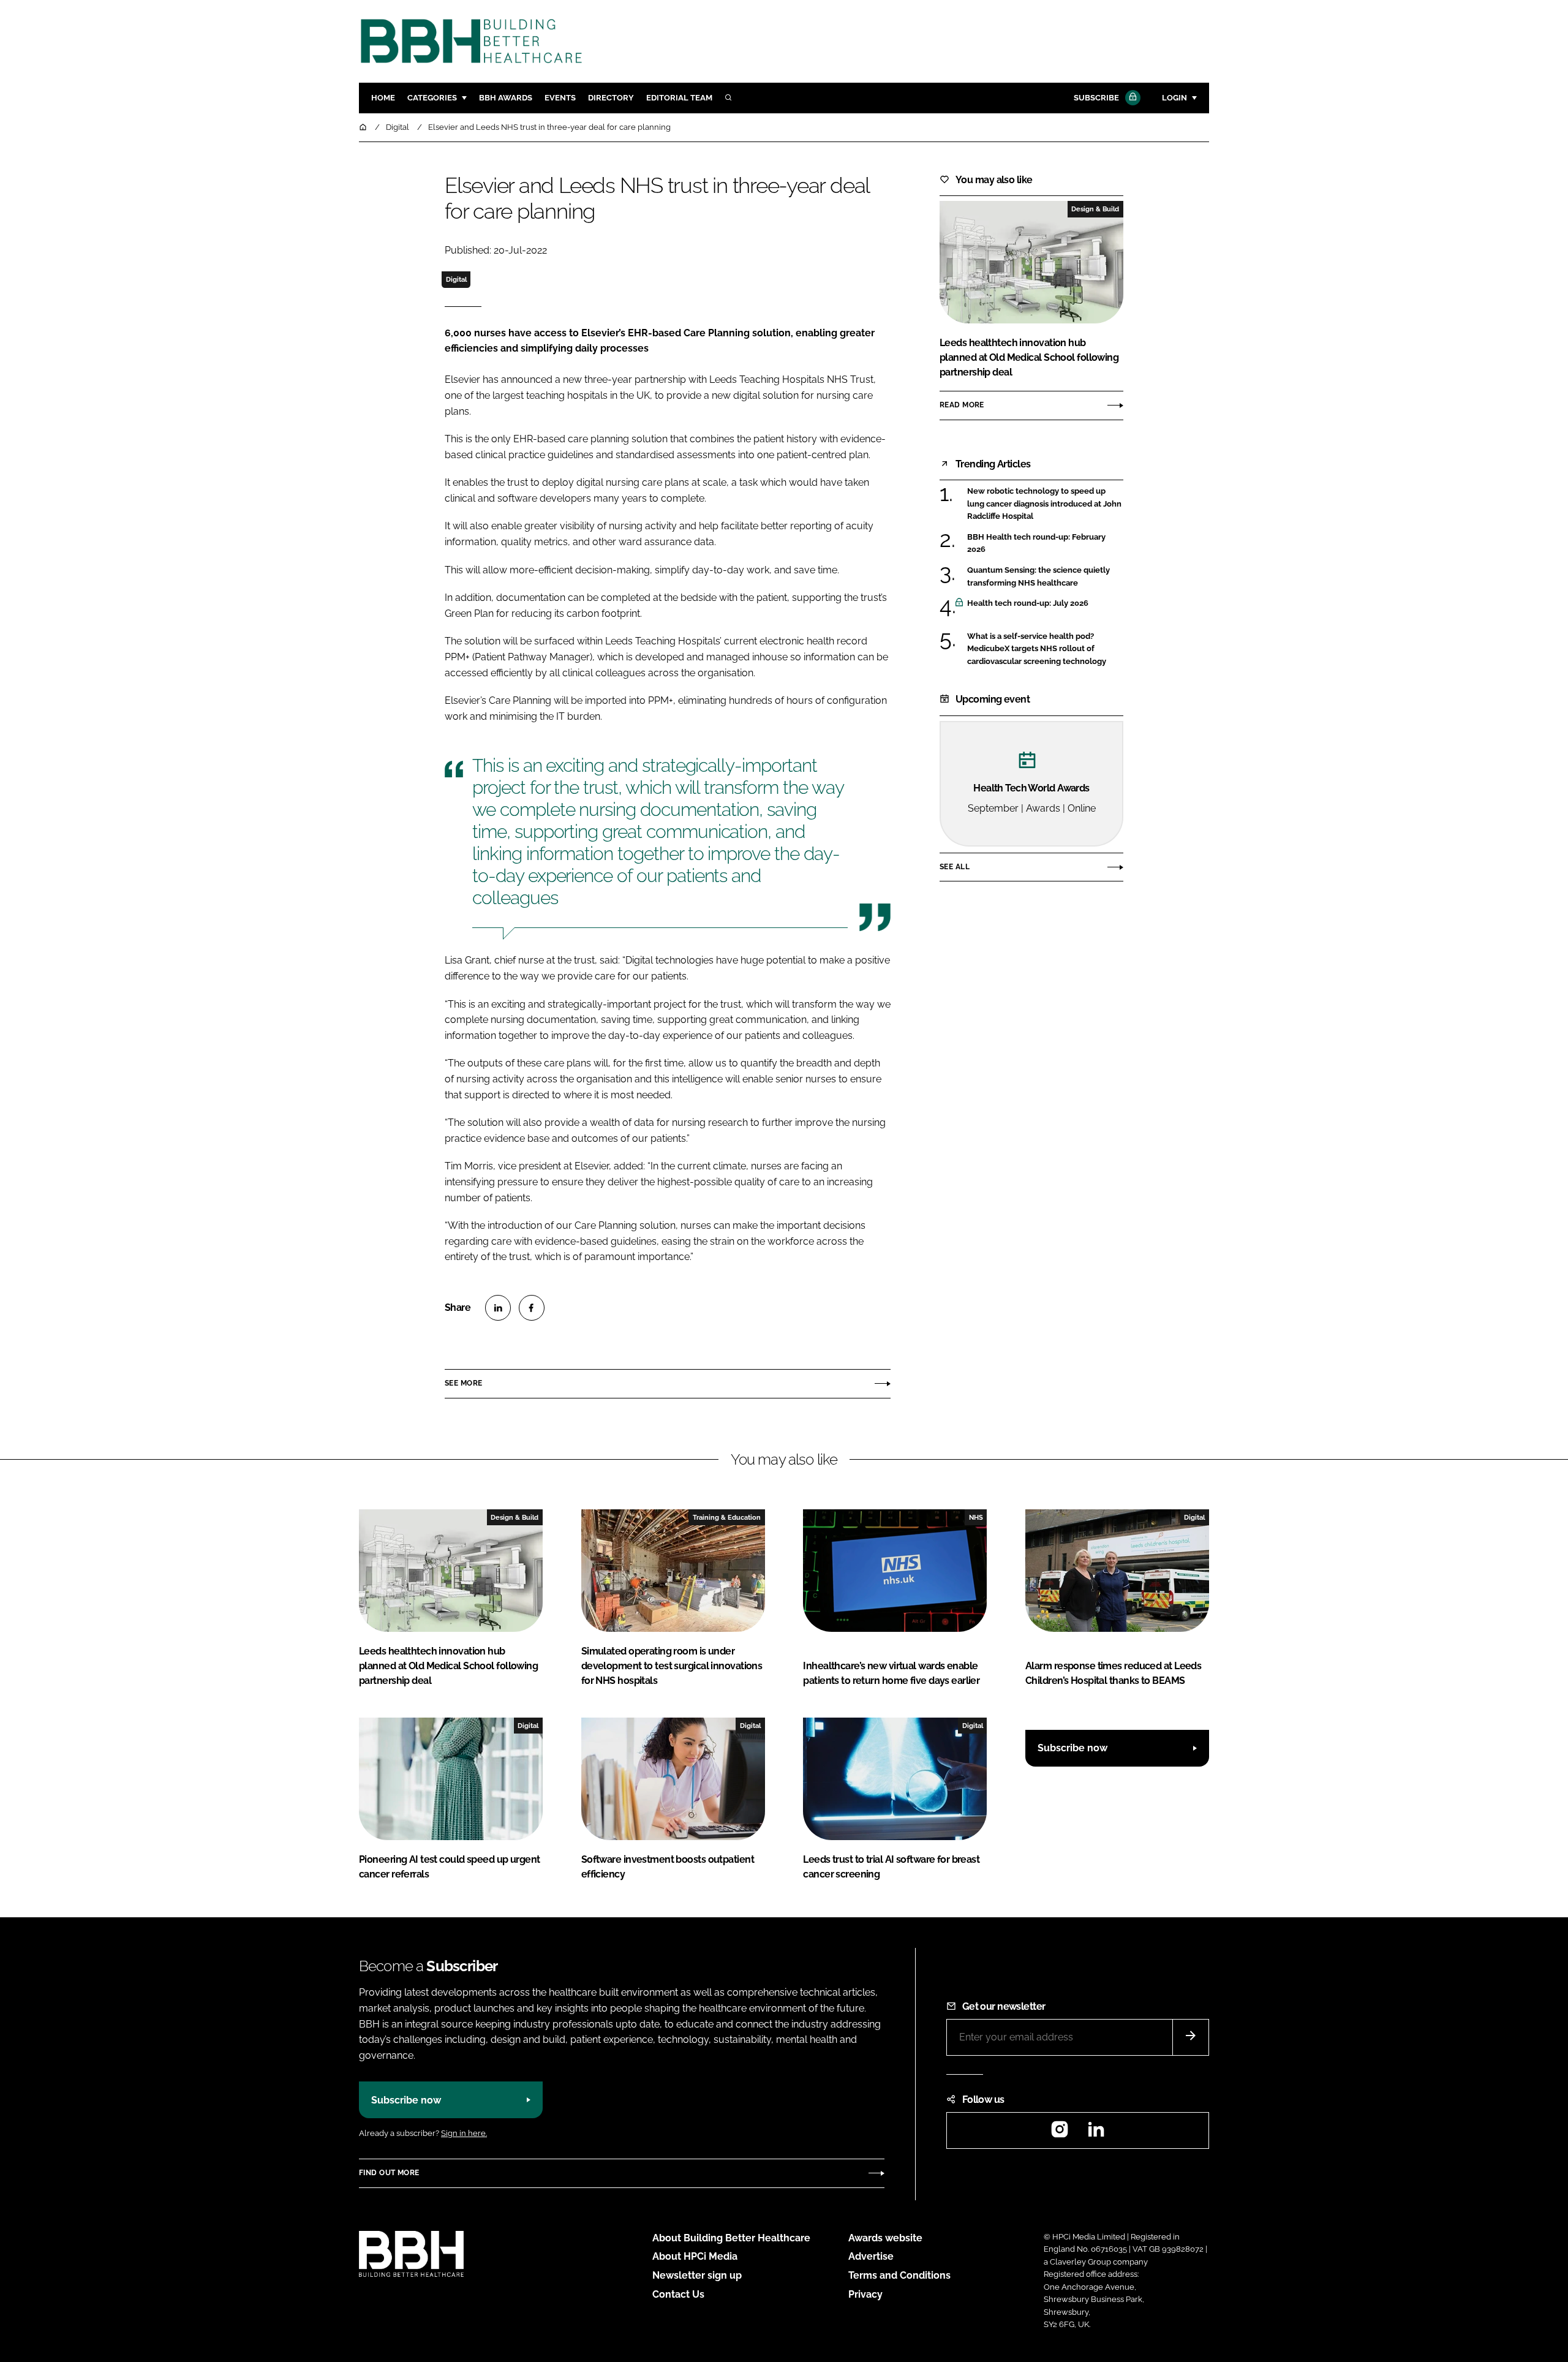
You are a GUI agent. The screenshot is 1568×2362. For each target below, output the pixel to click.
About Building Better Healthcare (731, 2238)
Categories (432, 98)
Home (383, 98)
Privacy (865, 2294)
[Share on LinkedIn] (498, 1308)
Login (1174, 98)
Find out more (389, 2173)
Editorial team (679, 98)
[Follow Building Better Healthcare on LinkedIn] (1096, 2133)
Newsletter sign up (697, 2275)
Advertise (871, 2256)
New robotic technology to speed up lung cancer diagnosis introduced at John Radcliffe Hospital (1045, 504)
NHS (976, 1517)
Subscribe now (1072, 1748)
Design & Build (1095, 209)
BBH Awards (506, 98)
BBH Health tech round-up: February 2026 (1045, 544)
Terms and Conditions (899, 2275)
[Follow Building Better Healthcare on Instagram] (1060, 2133)
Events (560, 98)
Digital (456, 279)
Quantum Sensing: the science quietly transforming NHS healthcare (1045, 577)
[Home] (364, 127)
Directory (611, 98)
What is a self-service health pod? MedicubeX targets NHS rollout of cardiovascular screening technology (1045, 649)
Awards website (885, 2238)
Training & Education (727, 1517)
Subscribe (1096, 98)
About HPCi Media (695, 2256)
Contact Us (678, 2294)
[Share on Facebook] (532, 1308)
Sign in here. (464, 2133)
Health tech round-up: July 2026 (1045, 603)
